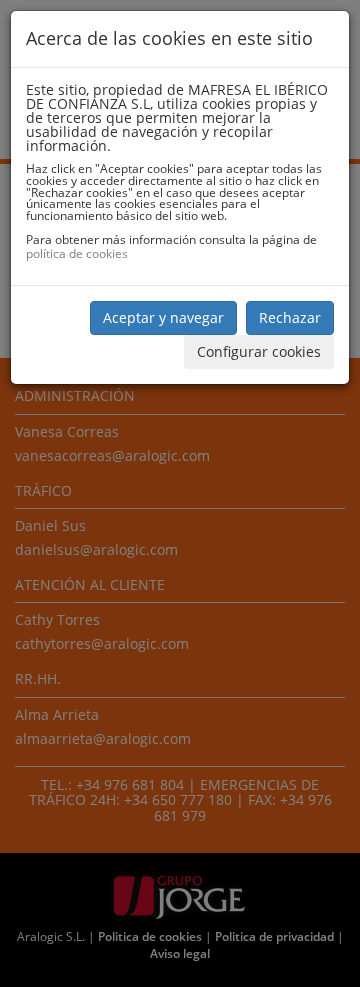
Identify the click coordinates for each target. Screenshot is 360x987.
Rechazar (290, 317)
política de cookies (77, 253)
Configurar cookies (259, 351)
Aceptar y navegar (163, 317)
